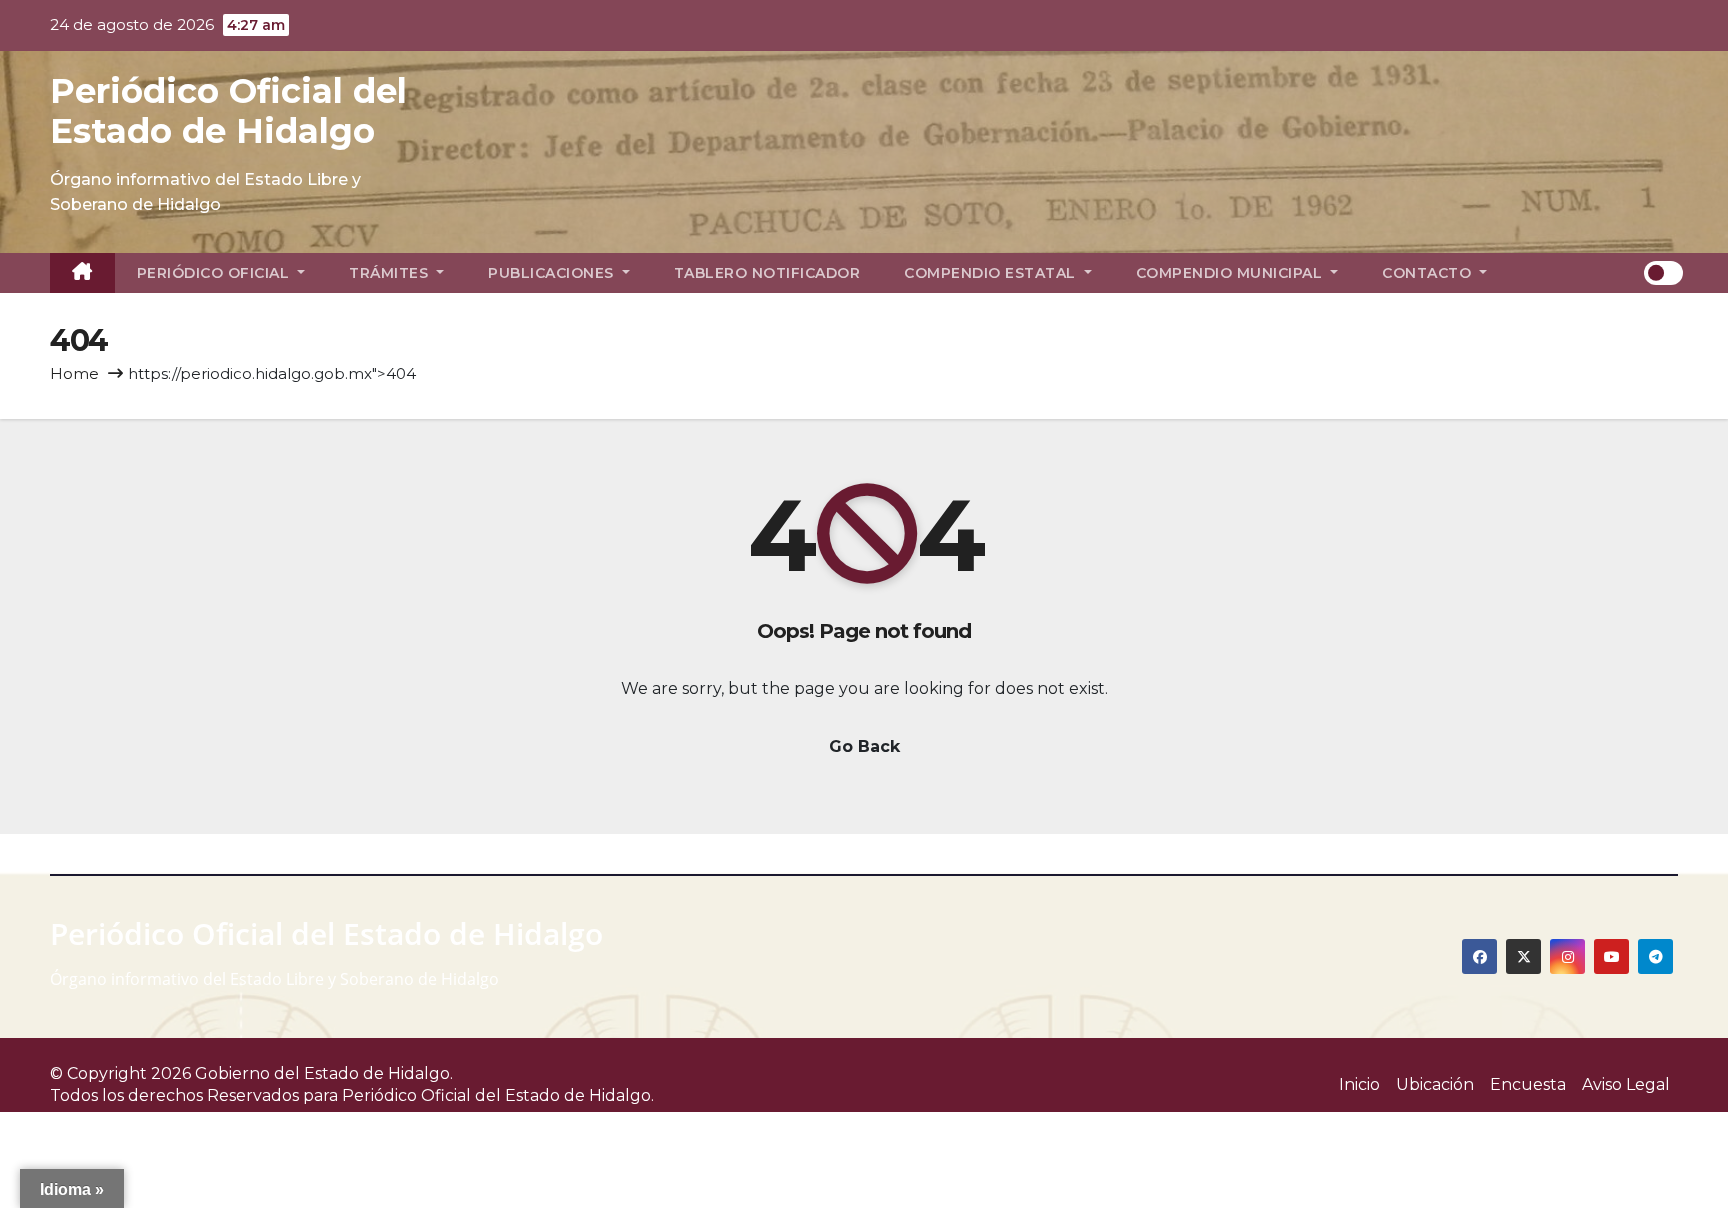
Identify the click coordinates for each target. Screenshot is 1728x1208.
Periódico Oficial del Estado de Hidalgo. (498, 1095)
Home (74, 373)
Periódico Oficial (215, 273)
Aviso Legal (1626, 1084)
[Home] (82, 273)
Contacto (1429, 273)
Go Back (864, 746)
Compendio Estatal (992, 273)
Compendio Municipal (1231, 273)
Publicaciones (553, 273)
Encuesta (1528, 1084)
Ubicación (1435, 1084)
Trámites (391, 273)
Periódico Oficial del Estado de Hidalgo (228, 111)
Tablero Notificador (767, 273)
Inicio (1359, 1084)
